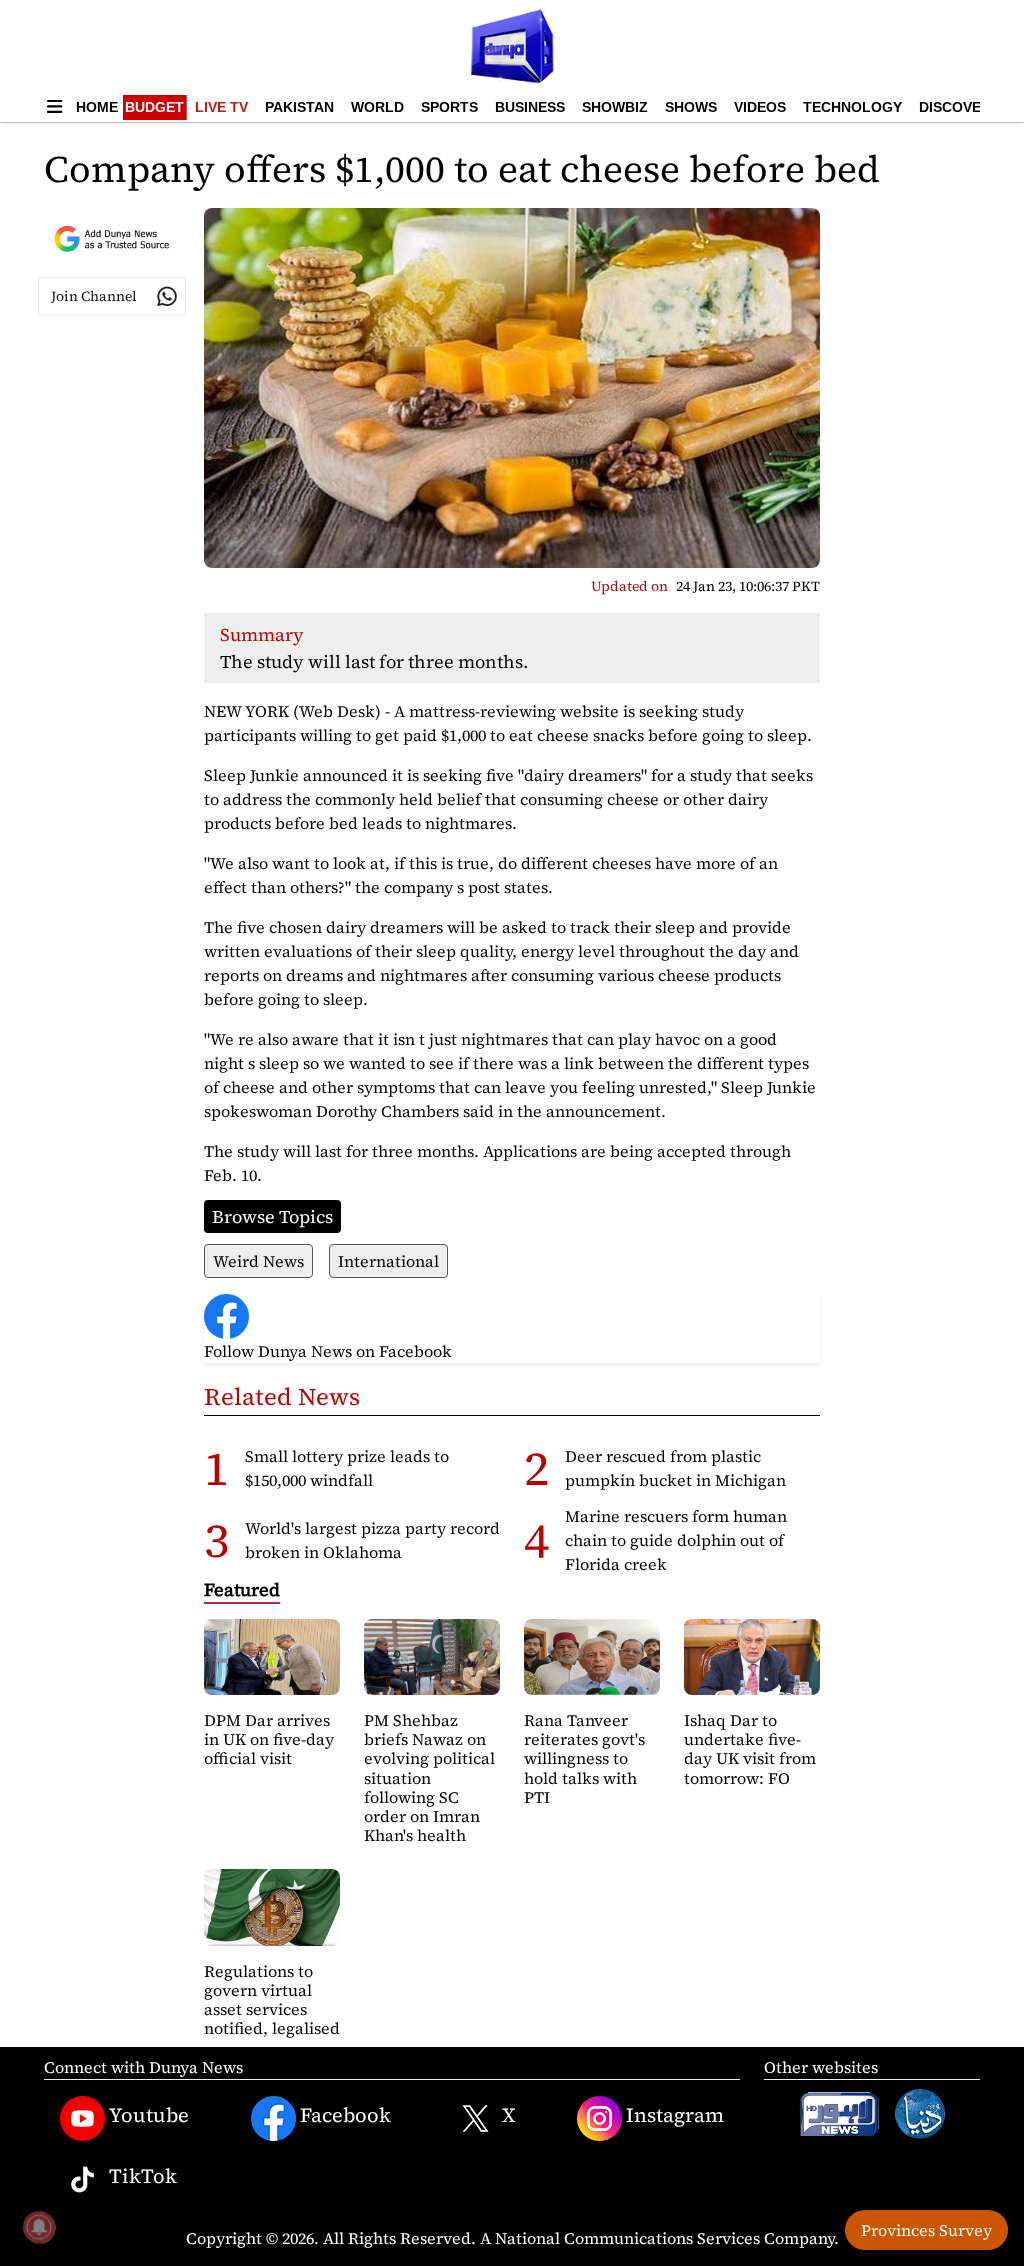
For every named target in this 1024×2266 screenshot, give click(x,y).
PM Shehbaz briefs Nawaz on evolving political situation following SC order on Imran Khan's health (429, 1777)
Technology (852, 107)
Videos (760, 107)
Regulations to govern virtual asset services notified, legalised (272, 2000)
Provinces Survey (926, 2230)
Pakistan (299, 107)
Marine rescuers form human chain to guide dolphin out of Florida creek (676, 1540)
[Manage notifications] (39, 2227)
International (388, 1261)
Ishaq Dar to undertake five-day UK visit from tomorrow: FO (750, 1749)
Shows (691, 107)
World (377, 107)
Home (97, 107)
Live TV (221, 107)
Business (530, 107)
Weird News (258, 1261)
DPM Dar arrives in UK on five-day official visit (269, 1739)
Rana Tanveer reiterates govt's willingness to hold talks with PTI (584, 1758)
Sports (449, 107)
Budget (154, 107)
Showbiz (615, 107)
